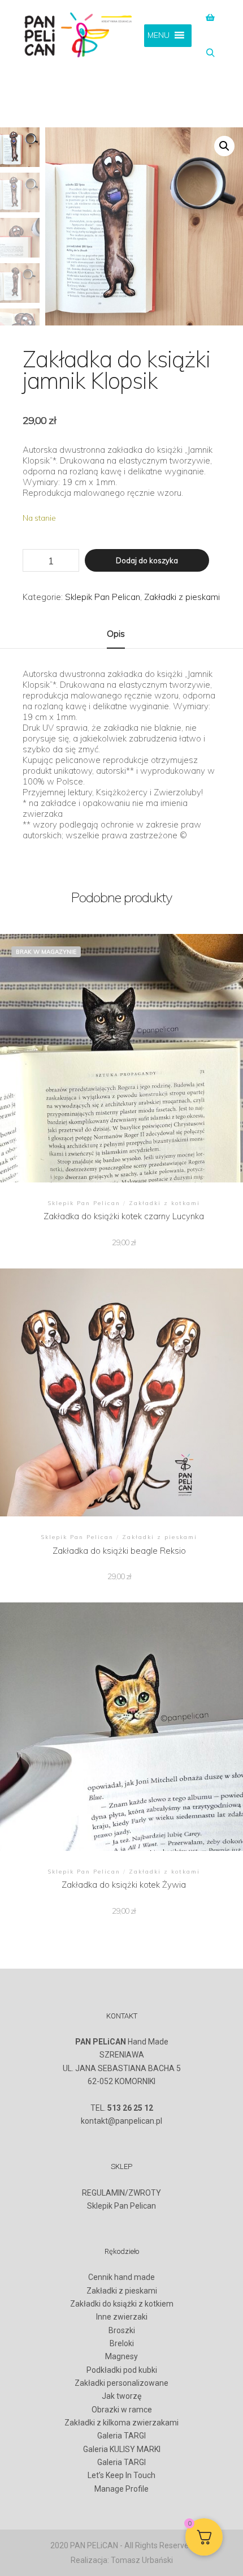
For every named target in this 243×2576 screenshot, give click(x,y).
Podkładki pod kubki (122, 2370)
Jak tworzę (121, 2396)
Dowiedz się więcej (124, 1056)
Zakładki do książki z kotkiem (122, 2304)
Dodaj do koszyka (147, 560)
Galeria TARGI (121, 2436)
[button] (224, 146)
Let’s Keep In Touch (121, 2475)
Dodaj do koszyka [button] (119, 1391)
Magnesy (121, 2356)
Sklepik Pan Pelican (103, 597)
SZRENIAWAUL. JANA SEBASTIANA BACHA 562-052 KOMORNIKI (122, 2068)
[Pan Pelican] (79, 36)
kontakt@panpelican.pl (121, 2121)
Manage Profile (121, 2489)
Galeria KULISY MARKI (122, 2449)
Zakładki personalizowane (121, 2383)
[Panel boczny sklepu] (210, 18)
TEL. (122, 2108)
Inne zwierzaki (122, 2317)
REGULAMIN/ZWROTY (121, 2193)
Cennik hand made (121, 2277)
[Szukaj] (210, 53)
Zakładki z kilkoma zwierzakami (121, 2423)
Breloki (122, 2343)
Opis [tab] (116, 634)
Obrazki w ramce (122, 2410)
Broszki (122, 2330)
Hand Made (122, 2042)
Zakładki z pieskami (182, 597)
